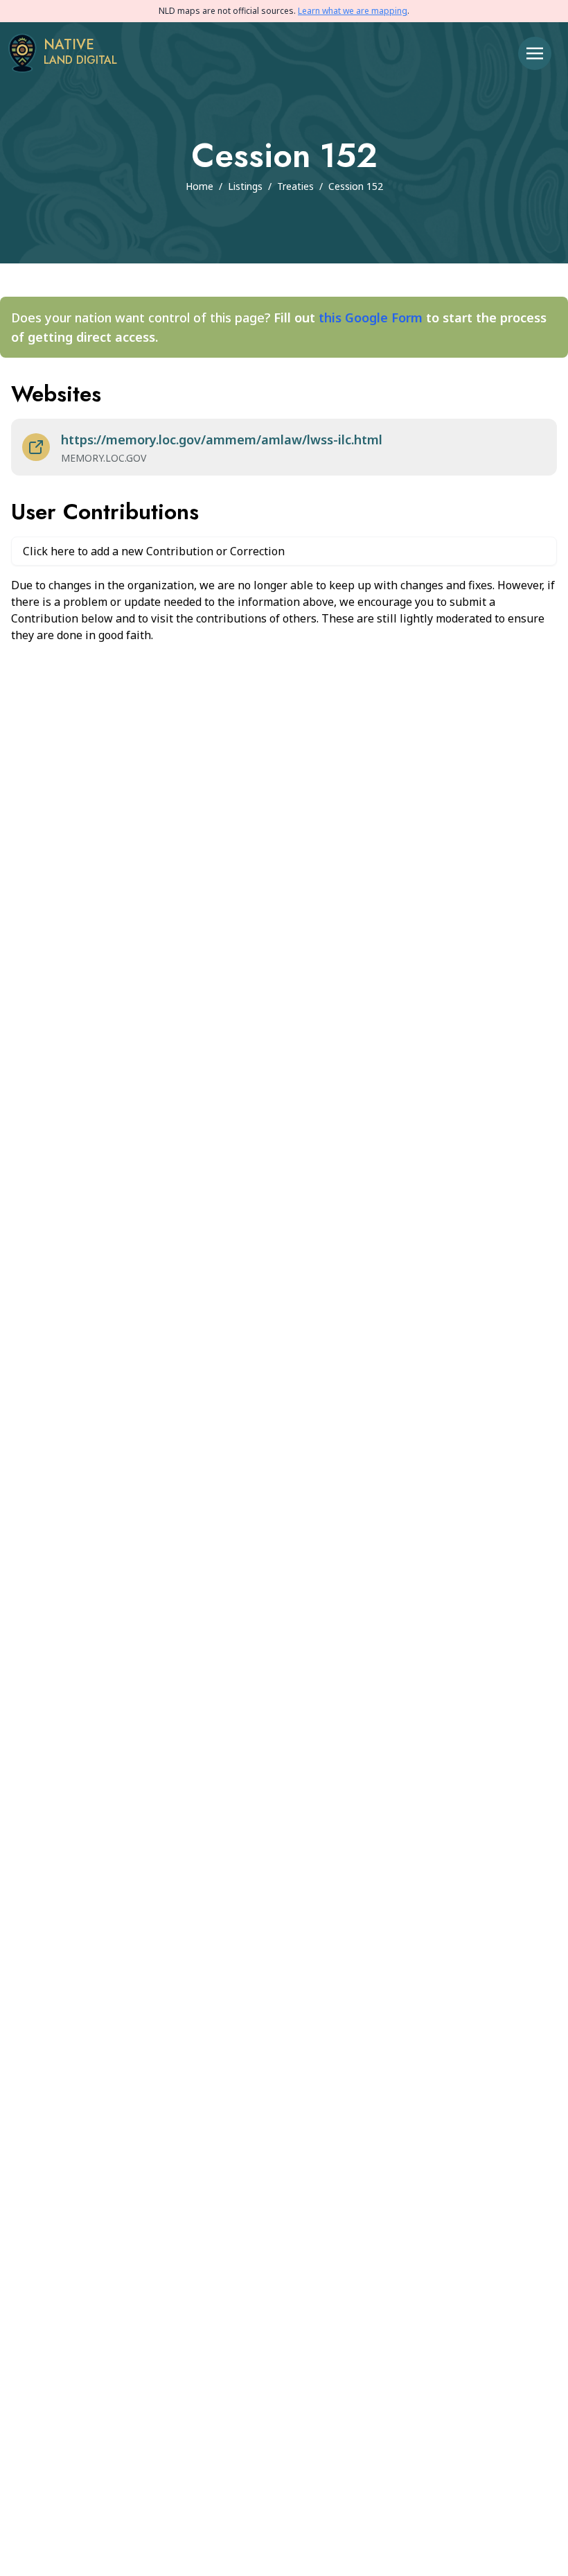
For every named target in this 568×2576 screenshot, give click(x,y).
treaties (295, 186)
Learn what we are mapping (353, 11)
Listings (245, 186)
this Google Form (371, 317)
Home (199, 186)
